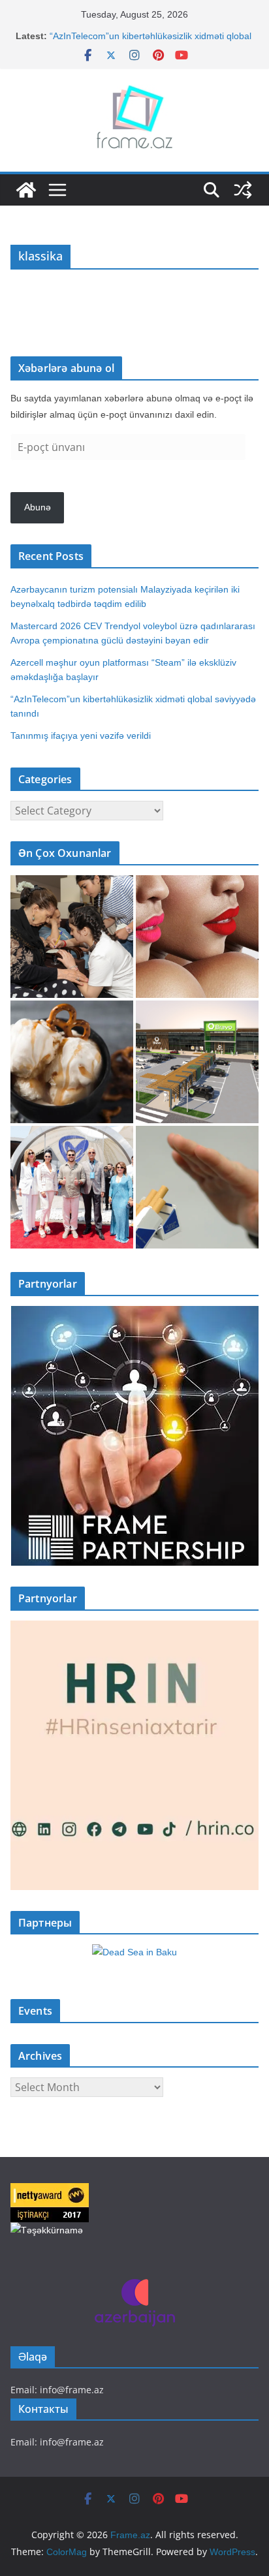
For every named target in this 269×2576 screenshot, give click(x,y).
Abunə (38, 507)
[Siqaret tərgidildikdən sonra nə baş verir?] (197, 1187)
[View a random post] (243, 190)
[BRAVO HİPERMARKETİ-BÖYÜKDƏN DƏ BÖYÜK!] (197, 1062)
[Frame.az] (26, 190)
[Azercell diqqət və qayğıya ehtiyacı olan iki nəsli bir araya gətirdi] (72, 937)
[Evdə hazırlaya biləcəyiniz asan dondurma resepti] (72, 1062)
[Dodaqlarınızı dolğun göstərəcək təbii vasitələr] (197, 937)
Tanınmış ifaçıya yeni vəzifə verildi (81, 736)
